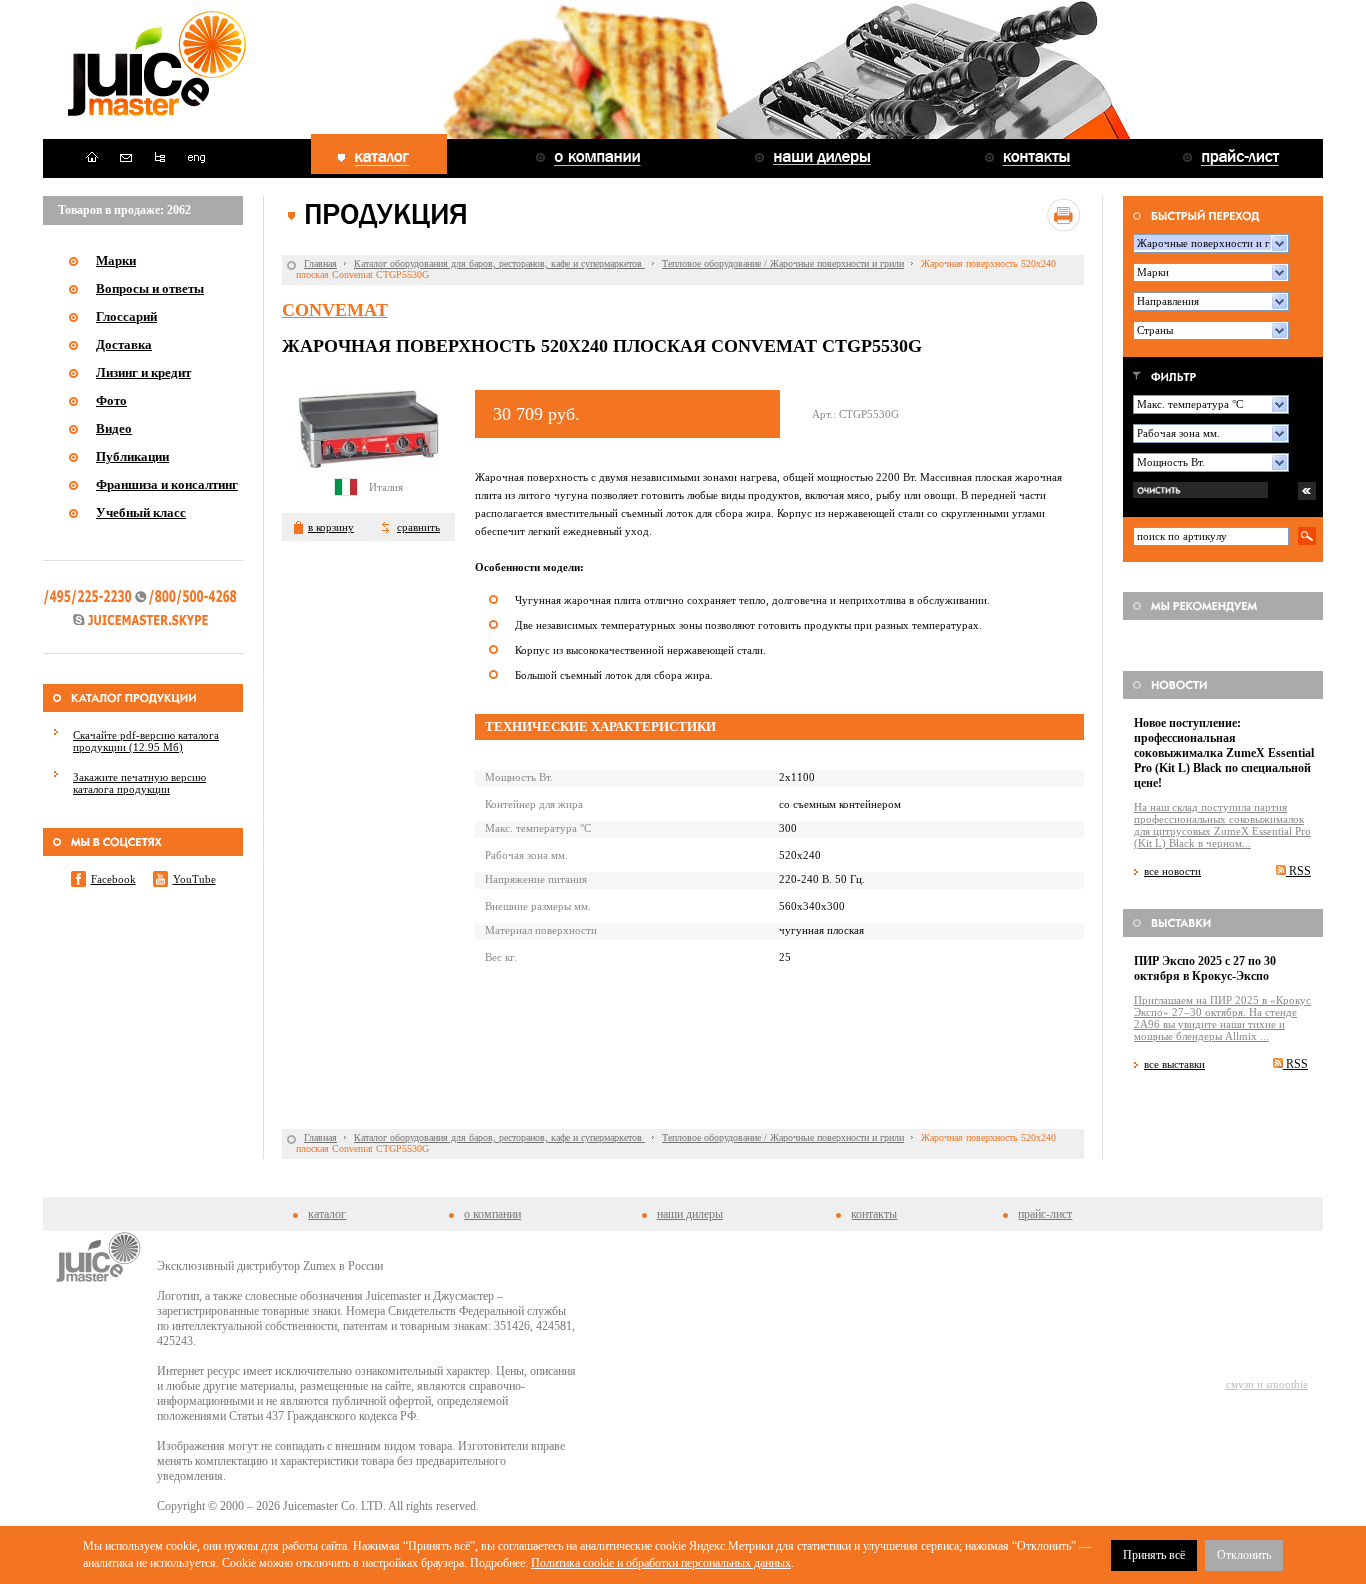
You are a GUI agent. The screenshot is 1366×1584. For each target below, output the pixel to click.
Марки (116, 260)
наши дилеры (690, 1214)
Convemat (335, 310)
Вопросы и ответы (150, 288)
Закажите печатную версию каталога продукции (139, 783)
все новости (1172, 871)
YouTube (194, 879)
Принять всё (1154, 1555)
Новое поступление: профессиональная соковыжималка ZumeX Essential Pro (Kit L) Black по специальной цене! (1224, 753)
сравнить (418, 527)
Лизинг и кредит (143, 372)
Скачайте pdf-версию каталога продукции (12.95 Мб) (146, 741)
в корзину (331, 527)
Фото (111, 400)
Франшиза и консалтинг (167, 484)
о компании (492, 1214)
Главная (320, 263)
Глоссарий (126, 316)
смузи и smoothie (1267, 1384)
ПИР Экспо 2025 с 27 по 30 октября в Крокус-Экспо (1205, 968)
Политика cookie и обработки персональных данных (661, 1563)
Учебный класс (141, 512)
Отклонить (1244, 1555)
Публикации (132, 456)
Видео (114, 428)
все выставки (1174, 1064)
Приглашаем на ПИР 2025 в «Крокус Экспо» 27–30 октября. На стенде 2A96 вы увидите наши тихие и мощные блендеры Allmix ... (1222, 1018)
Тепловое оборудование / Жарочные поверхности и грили (783, 263)
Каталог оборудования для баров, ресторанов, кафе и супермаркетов (499, 263)
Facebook (113, 879)
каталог (327, 1214)
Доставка (124, 344)
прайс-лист (1045, 1214)
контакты (874, 1214)
